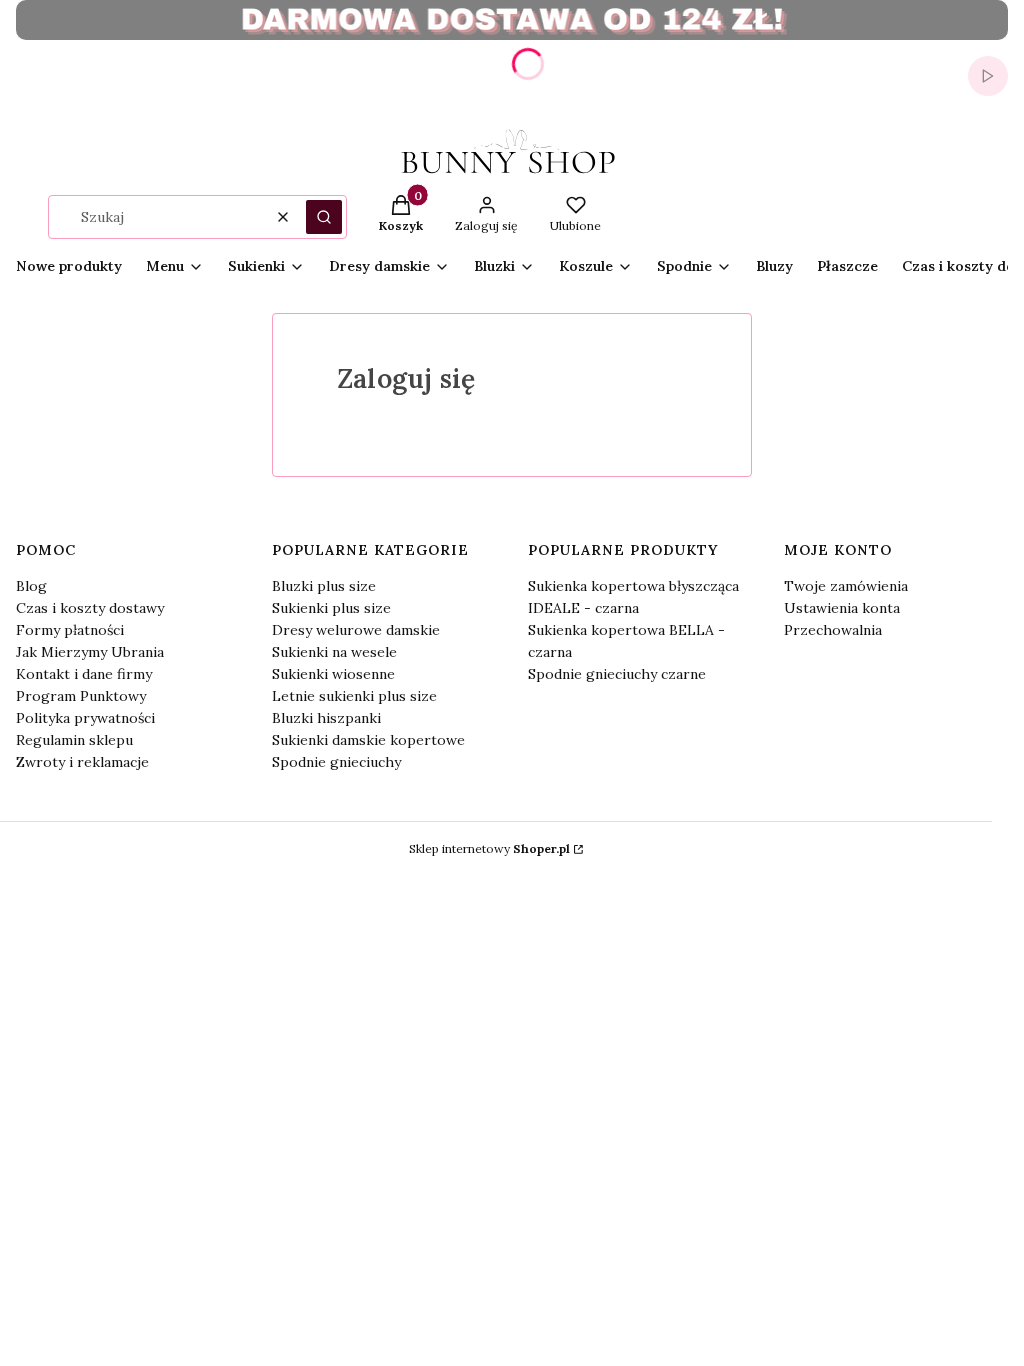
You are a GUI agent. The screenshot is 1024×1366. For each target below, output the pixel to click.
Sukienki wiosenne (333, 674)
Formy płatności (70, 630)
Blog (31, 586)
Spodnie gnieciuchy (336, 762)
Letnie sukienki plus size (354, 696)
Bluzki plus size (324, 586)
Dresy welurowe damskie (356, 630)
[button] (324, 217)
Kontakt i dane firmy (84, 674)
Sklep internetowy (489, 848)
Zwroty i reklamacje (82, 762)
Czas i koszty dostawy (90, 608)
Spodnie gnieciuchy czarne (617, 674)
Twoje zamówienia (846, 586)
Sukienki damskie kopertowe (368, 740)
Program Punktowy (81, 696)
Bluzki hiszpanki (326, 718)
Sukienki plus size (331, 608)
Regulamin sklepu (74, 740)
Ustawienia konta (842, 608)
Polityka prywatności (85, 718)
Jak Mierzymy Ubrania (90, 652)
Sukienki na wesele (334, 652)
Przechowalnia (833, 630)
